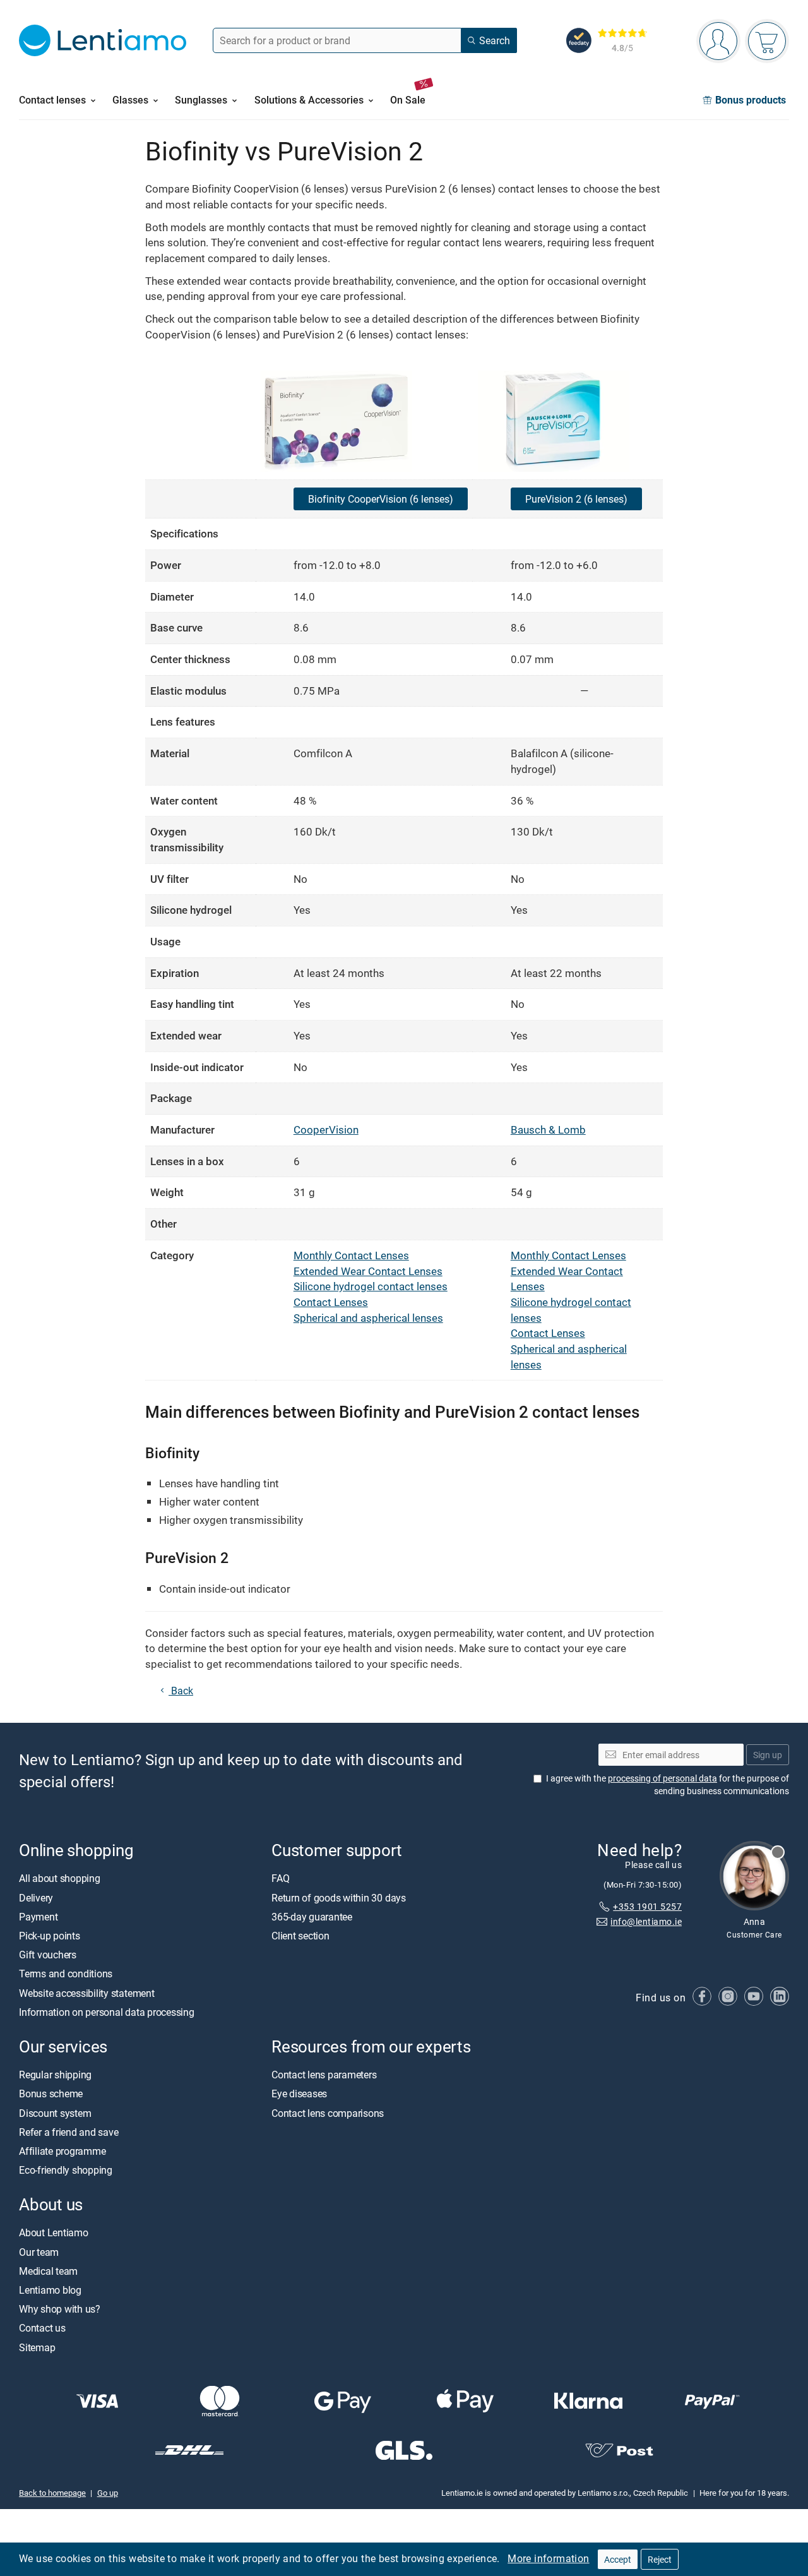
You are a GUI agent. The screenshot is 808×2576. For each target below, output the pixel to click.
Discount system (55, 2112)
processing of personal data (662, 1778)
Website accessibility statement (87, 1992)
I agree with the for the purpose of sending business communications (668, 1784)
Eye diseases (299, 2094)
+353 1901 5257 (647, 1906)
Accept (618, 2559)
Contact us (42, 2328)
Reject (660, 2559)
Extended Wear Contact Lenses (368, 1271)
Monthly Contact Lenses (351, 1255)
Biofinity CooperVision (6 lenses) (381, 499)
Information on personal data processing (107, 2012)
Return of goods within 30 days (339, 1897)
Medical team (48, 2271)
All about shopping (60, 1878)
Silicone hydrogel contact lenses (371, 1286)
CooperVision (326, 1129)
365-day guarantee (312, 1917)
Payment (38, 1917)
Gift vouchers (48, 1955)
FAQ (280, 1878)
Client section (300, 1936)
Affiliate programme (62, 2151)
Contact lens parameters (324, 2075)
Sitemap (37, 2347)
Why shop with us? (60, 2309)
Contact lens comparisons (328, 2112)
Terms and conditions (66, 1974)
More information (548, 2558)
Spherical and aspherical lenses (368, 1318)
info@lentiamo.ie (646, 1921)
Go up (108, 2493)
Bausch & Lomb (548, 1129)
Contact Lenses (331, 1302)
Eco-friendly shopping (66, 2170)
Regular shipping (55, 2075)
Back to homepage (52, 2493)
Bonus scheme (51, 2094)
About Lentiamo (54, 2232)
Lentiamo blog (50, 2290)
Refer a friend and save (68, 2131)
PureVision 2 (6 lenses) (576, 499)
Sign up (768, 1754)
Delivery (36, 1897)
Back (181, 1691)
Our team (39, 2251)
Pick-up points (50, 1936)
